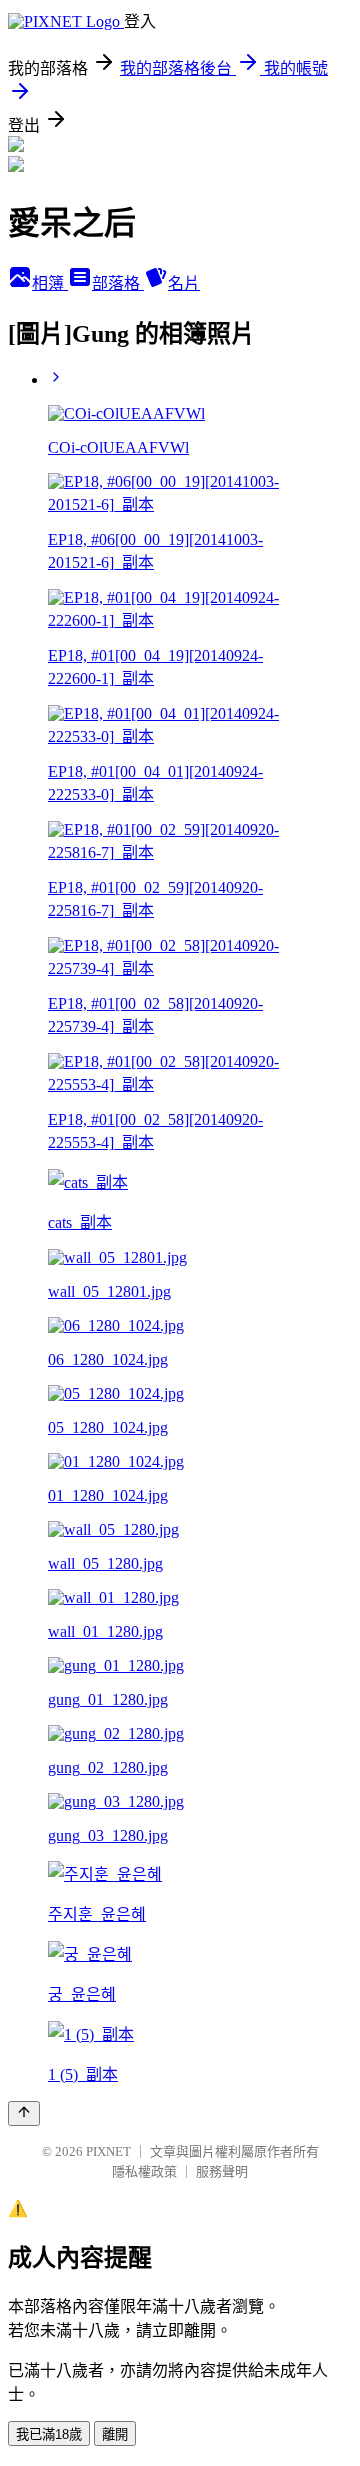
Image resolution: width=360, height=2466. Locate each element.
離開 (115, 2434)
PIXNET (108, 2151)
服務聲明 (222, 2171)
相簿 (50, 283)
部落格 (118, 283)
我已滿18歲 (49, 2434)
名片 (184, 283)
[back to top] (24, 2113)
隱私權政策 (144, 2171)
